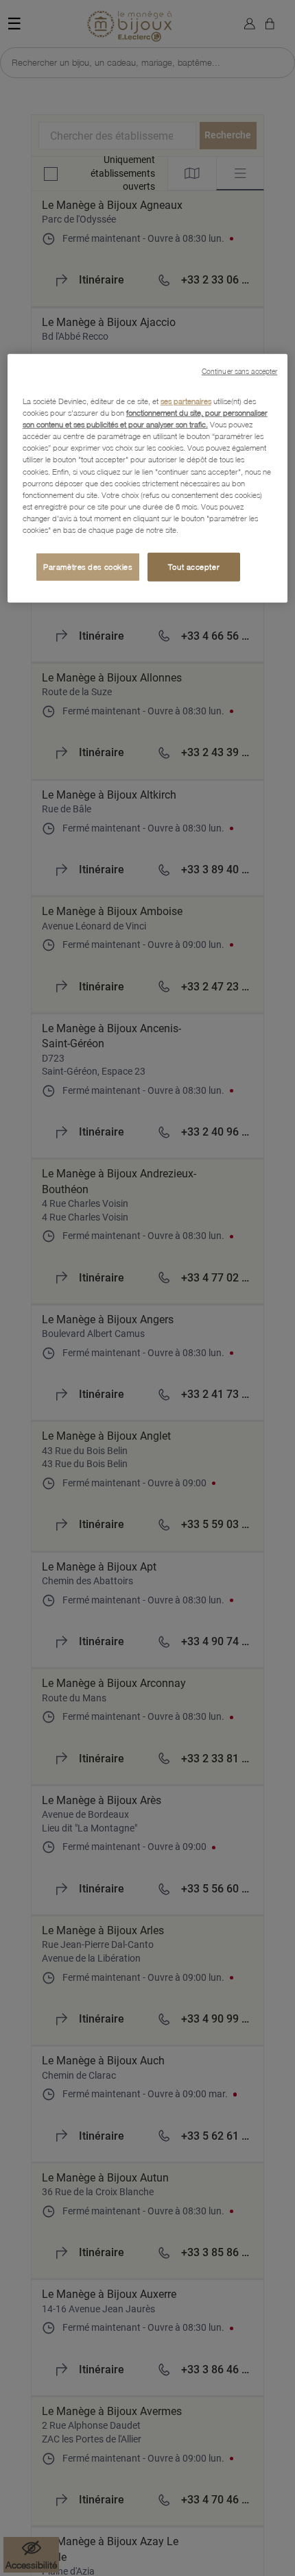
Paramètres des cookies (88, 567)
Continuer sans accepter (239, 371)
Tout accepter (194, 567)
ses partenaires (186, 401)
